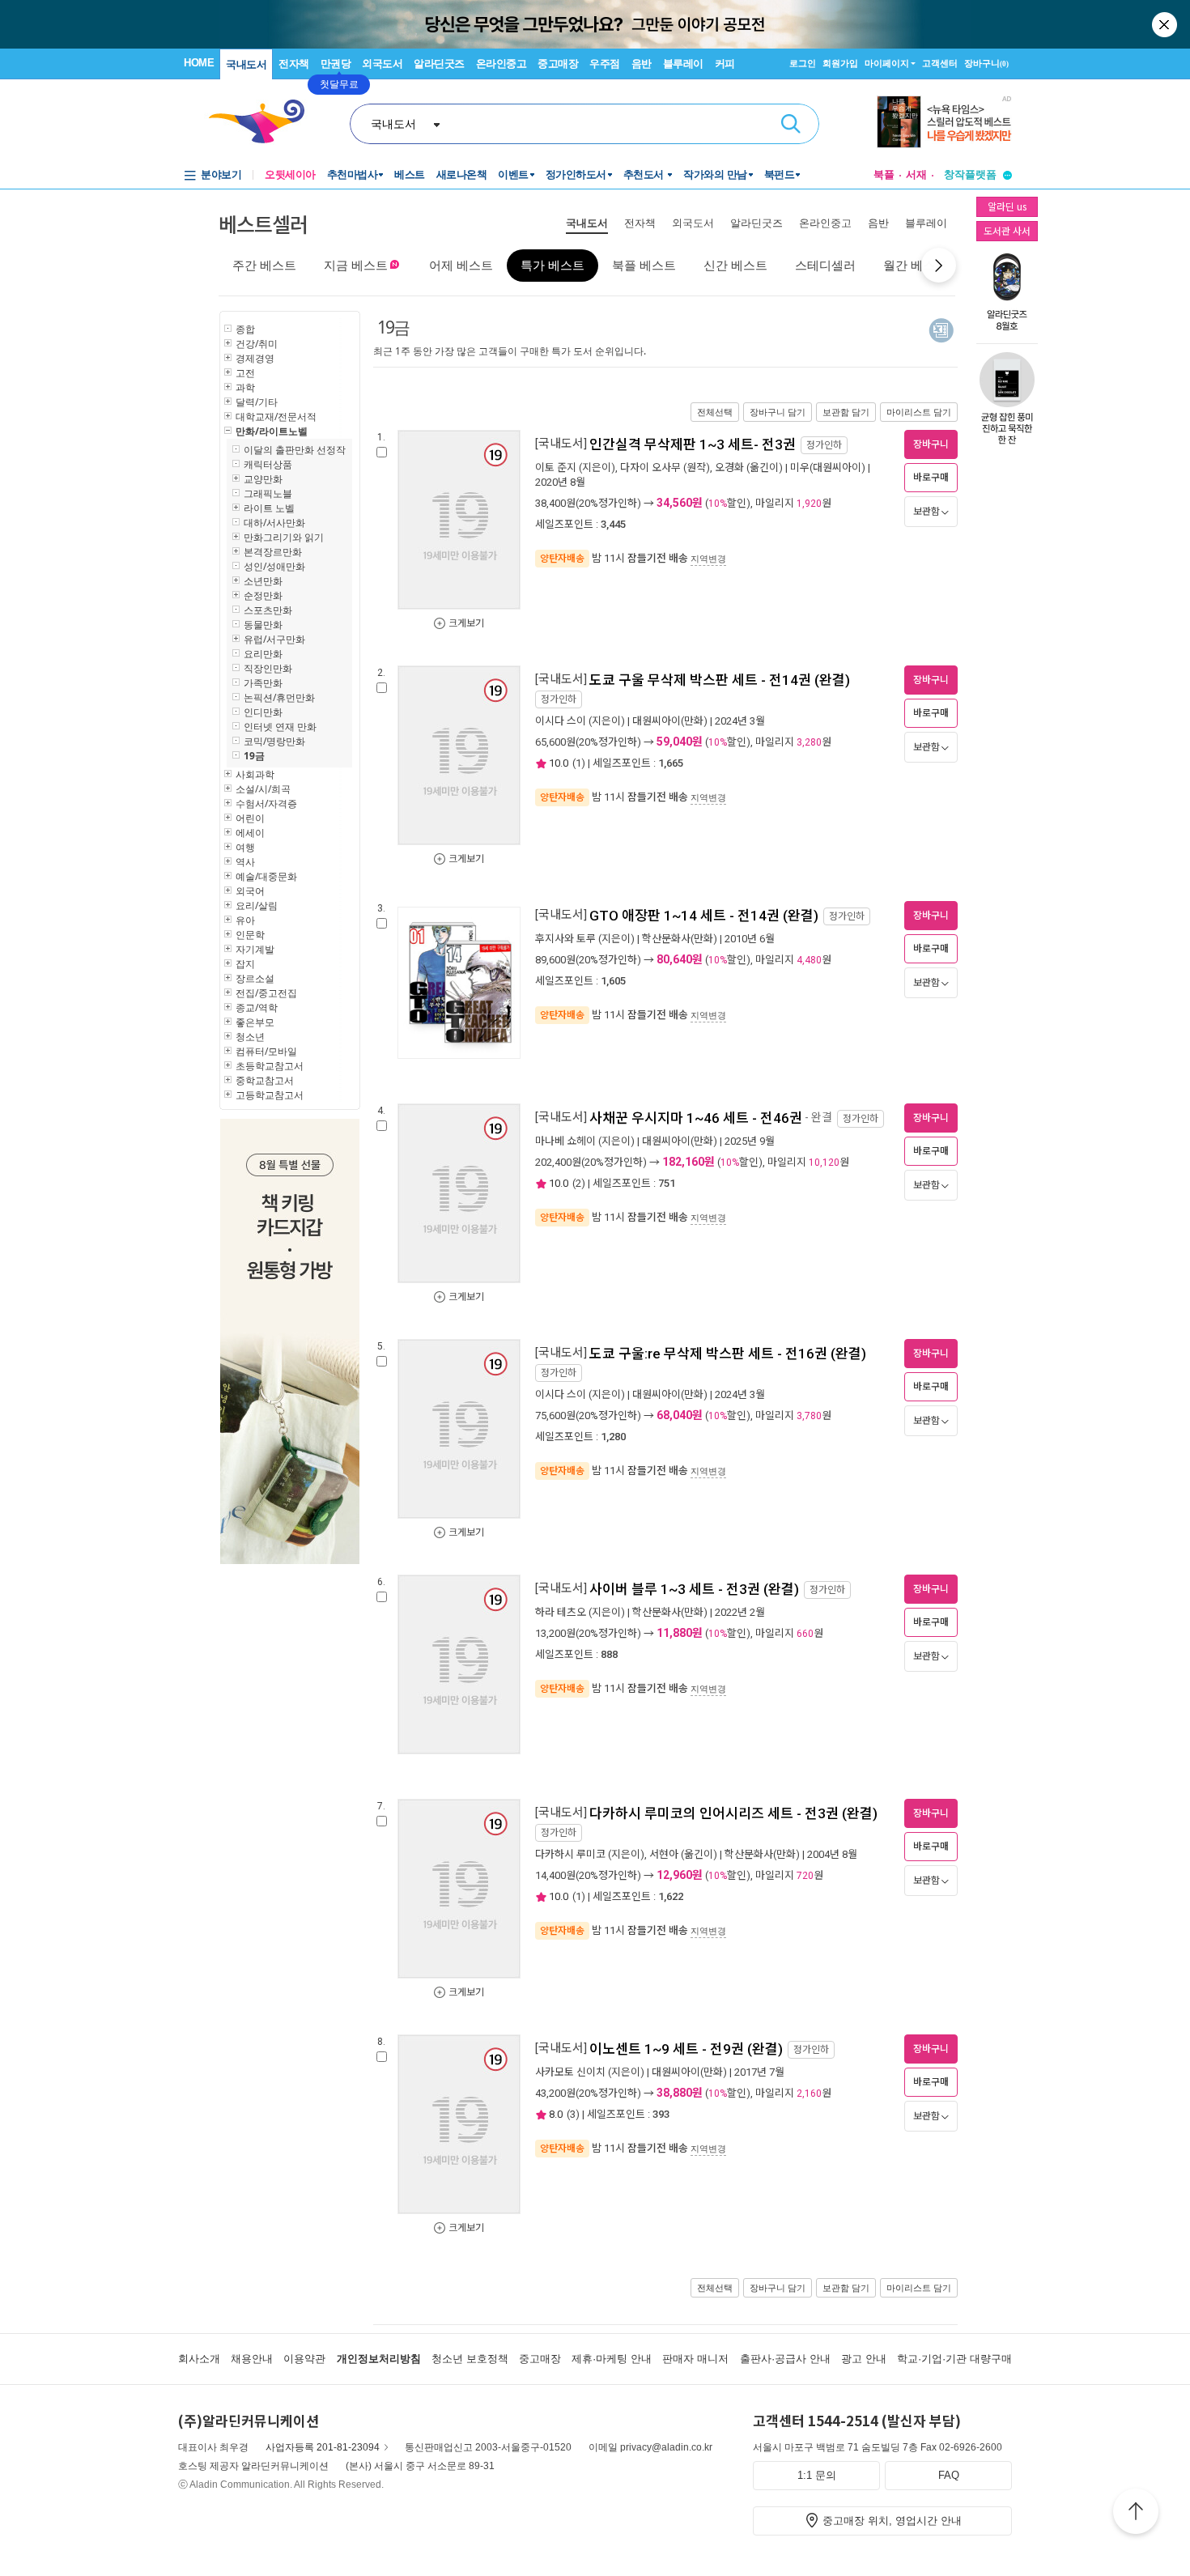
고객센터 (940, 63)
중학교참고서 (265, 1080)
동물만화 (263, 625)
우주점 (605, 64)
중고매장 (558, 64)
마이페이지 (887, 63)
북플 (884, 174)
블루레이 (683, 64)
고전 (245, 373)
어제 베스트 (461, 265)
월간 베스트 (915, 265)
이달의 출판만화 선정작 (295, 450)
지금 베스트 (356, 265)
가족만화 (263, 683)
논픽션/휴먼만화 (279, 697)
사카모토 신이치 (570, 2072)
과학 (245, 387)
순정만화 (263, 595)
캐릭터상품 (268, 464)
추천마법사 (353, 174)
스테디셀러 (825, 265)
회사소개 (199, 2359)
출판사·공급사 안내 (785, 2359)
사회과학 (255, 774)
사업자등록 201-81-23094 (323, 2447)
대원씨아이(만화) (670, 721)
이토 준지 (556, 468)
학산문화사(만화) (680, 939)
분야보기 (221, 174)
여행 (245, 847)
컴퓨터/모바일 (266, 1051)
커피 (725, 64)
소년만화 (263, 581)
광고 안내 (864, 2359)
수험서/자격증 (266, 803)
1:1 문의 (817, 2475)
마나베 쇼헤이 (565, 1141)
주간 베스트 (264, 265)
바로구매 (931, 478)
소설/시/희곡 (263, 789)
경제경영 (255, 358)
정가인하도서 (576, 174)
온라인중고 (501, 64)
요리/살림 (257, 905)
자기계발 (255, 949)
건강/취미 (257, 344)
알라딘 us (1007, 206)
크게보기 (466, 623)
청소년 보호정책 (470, 2359)
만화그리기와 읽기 (284, 537)
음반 (642, 64)
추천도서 (645, 174)
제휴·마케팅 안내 (612, 2359)
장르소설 (255, 978)
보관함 (926, 512)
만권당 (336, 64)
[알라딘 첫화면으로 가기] (264, 122)
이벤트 (513, 174)
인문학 (250, 935)
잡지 (245, 964)
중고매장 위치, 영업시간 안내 (892, 2521)
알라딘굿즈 (439, 64)
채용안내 (252, 2359)
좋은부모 (255, 1022)
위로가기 (1136, 2514)
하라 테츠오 (561, 1612)
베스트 (410, 174)
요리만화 (263, 654)
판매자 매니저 (695, 2359)
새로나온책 (462, 174)
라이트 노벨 (269, 508)
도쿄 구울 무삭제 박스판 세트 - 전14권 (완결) (720, 680)
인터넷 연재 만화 (280, 727)
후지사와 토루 (565, 939)
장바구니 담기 (778, 412)
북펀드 (780, 174)
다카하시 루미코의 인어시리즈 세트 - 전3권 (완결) (733, 1813)
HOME (199, 63)
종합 (245, 329)
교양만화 (263, 479)
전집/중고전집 (266, 993)
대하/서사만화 (274, 523)
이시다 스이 (561, 721)
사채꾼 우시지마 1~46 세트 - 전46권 (696, 1118)
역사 (245, 862)
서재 (916, 174)
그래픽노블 (268, 493)
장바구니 (986, 63)
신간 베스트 (735, 265)
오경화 (729, 468)
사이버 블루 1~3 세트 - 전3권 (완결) (694, 1589)
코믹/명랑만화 (274, 741)
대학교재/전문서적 (276, 417)
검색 (791, 124)
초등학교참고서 (270, 1066)
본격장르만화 (273, 552)
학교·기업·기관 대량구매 (954, 2359)
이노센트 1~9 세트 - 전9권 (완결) (686, 2049)
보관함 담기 (846, 412)
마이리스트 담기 (919, 412)
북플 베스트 (644, 265)
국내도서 (246, 64)
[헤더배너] (944, 122)
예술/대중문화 (266, 876)
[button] (939, 265)
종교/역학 (257, 1007)
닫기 (1166, 24)
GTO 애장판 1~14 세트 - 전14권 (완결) (704, 916)
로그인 (803, 63)
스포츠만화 (268, 610)
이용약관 (304, 2359)
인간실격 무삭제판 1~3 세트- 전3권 (693, 444)
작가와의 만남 (715, 174)
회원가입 (840, 63)
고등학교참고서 (270, 1095)
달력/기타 (257, 402)
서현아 (664, 1854)
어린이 (250, 818)
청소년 (250, 1037)
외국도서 (382, 64)
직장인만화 (268, 668)
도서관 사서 (1007, 230)
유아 (245, 920)
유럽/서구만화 (274, 639)
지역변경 (708, 559)
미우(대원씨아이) (828, 468)
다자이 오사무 (650, 468)
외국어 (250, 891)
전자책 (294, 64)
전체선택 (715, 412)
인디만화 (263, 712)
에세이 (250, 833)
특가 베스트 (552, 265)
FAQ (949, 2475)
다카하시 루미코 (570, 1854)
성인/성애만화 (274, 566)
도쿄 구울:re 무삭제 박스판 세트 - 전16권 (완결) (728, 1354)
